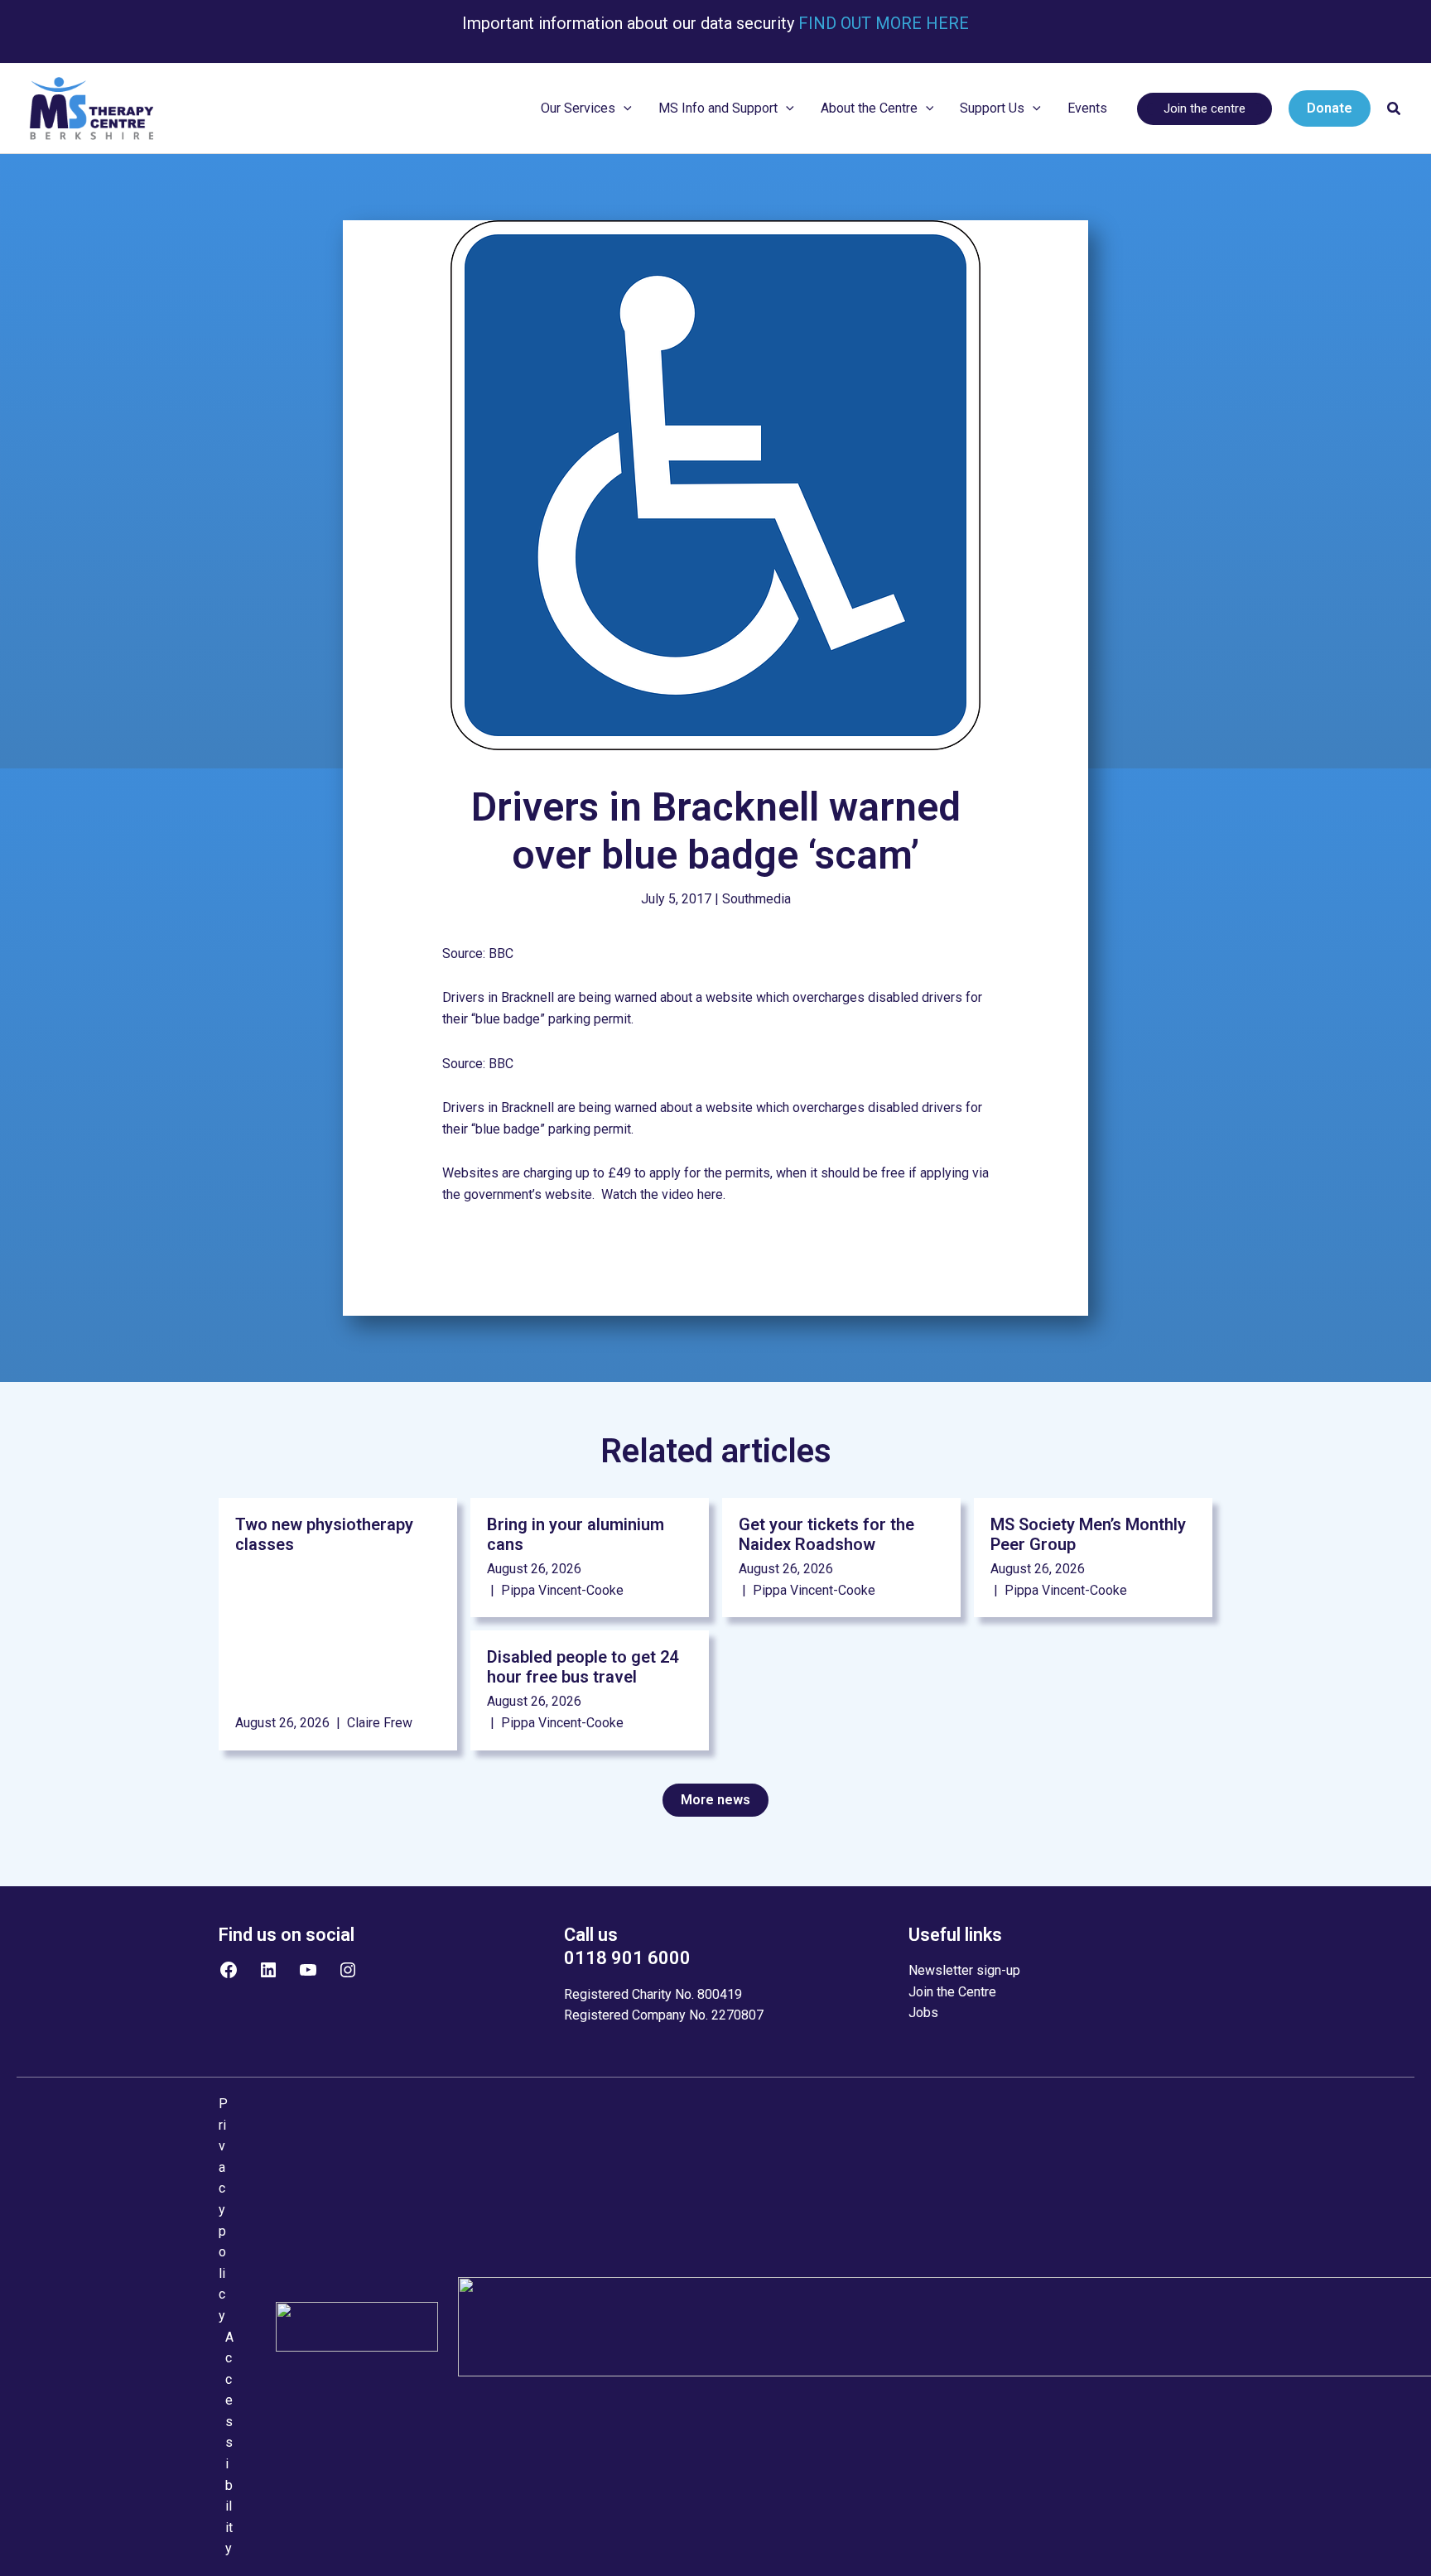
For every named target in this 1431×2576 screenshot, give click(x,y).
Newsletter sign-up (964, 1970)
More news (715, 1800)
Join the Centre (952, 1992)
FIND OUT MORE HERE (882, 23)
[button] (624, 108)
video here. (694, 1194)
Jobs (923, 2013)
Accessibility (229, 2443)
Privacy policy (223, 2210)
